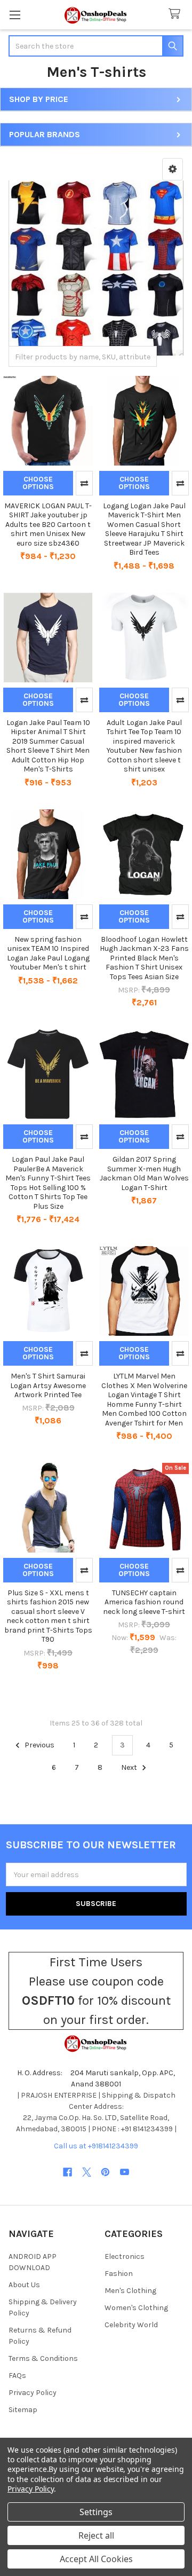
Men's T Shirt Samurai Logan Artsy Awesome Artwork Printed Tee (48, 1385)
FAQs (17, 2376)
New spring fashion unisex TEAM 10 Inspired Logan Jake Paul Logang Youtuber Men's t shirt (48, 954)
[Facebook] (67, 2172)
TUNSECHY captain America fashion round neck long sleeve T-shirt (144, 1602)
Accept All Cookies (96, 2559)
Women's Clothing (136, 2308)
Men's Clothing (130, 2291)
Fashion (119, 2274)
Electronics (125, 2256)
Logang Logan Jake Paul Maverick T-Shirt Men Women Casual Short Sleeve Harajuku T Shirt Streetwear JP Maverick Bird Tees (144, 529)
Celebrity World (131, 2325)
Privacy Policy (33, 2393)
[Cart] (177, 14)
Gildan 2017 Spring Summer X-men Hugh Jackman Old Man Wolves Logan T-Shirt (144, 1173)
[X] (87, 2172)
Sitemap (23, 2410)
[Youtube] (125, 2172)
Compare (84, 483)
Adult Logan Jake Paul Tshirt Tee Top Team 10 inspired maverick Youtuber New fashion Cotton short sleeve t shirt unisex (144, 746)
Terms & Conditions (43, 2358)
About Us (24, 2285)
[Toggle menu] (15, 15)
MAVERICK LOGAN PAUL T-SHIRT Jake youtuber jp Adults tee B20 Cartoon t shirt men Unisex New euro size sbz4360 (48, 525)
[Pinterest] (105, 2172)
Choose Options (38, 483)
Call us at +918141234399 (96, 2146)
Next (130, 1767)
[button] (173, 169)
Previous (39, 1745)
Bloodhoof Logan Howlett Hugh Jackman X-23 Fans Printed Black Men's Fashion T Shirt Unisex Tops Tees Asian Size (144, 958)
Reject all (96, 2535)
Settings (96, 2512)
